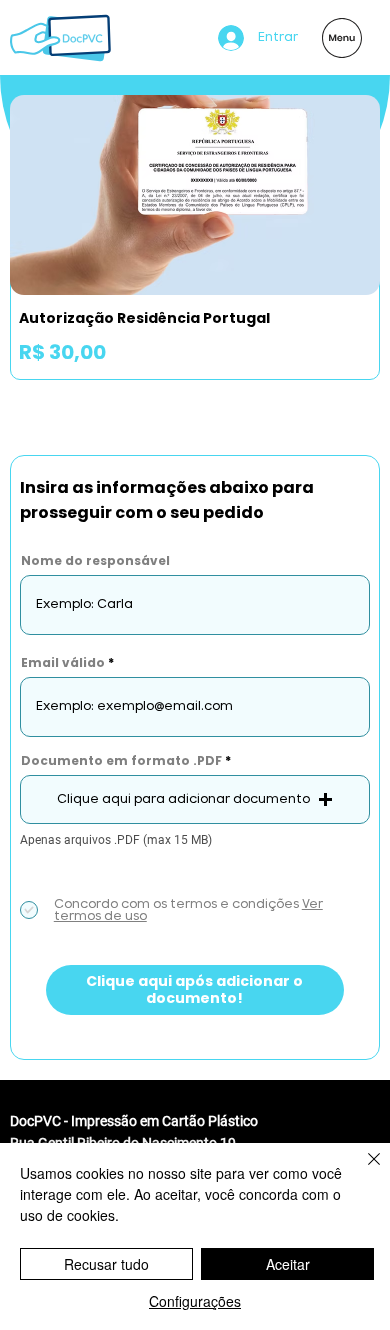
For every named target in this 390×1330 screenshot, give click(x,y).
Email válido (63, 663)
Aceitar (288, 1264)
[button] (195, 799)
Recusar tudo (106, 1264)
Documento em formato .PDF (121, 761)
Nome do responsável (95, 561)
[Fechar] (362, 1171)
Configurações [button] (195, 1301)
